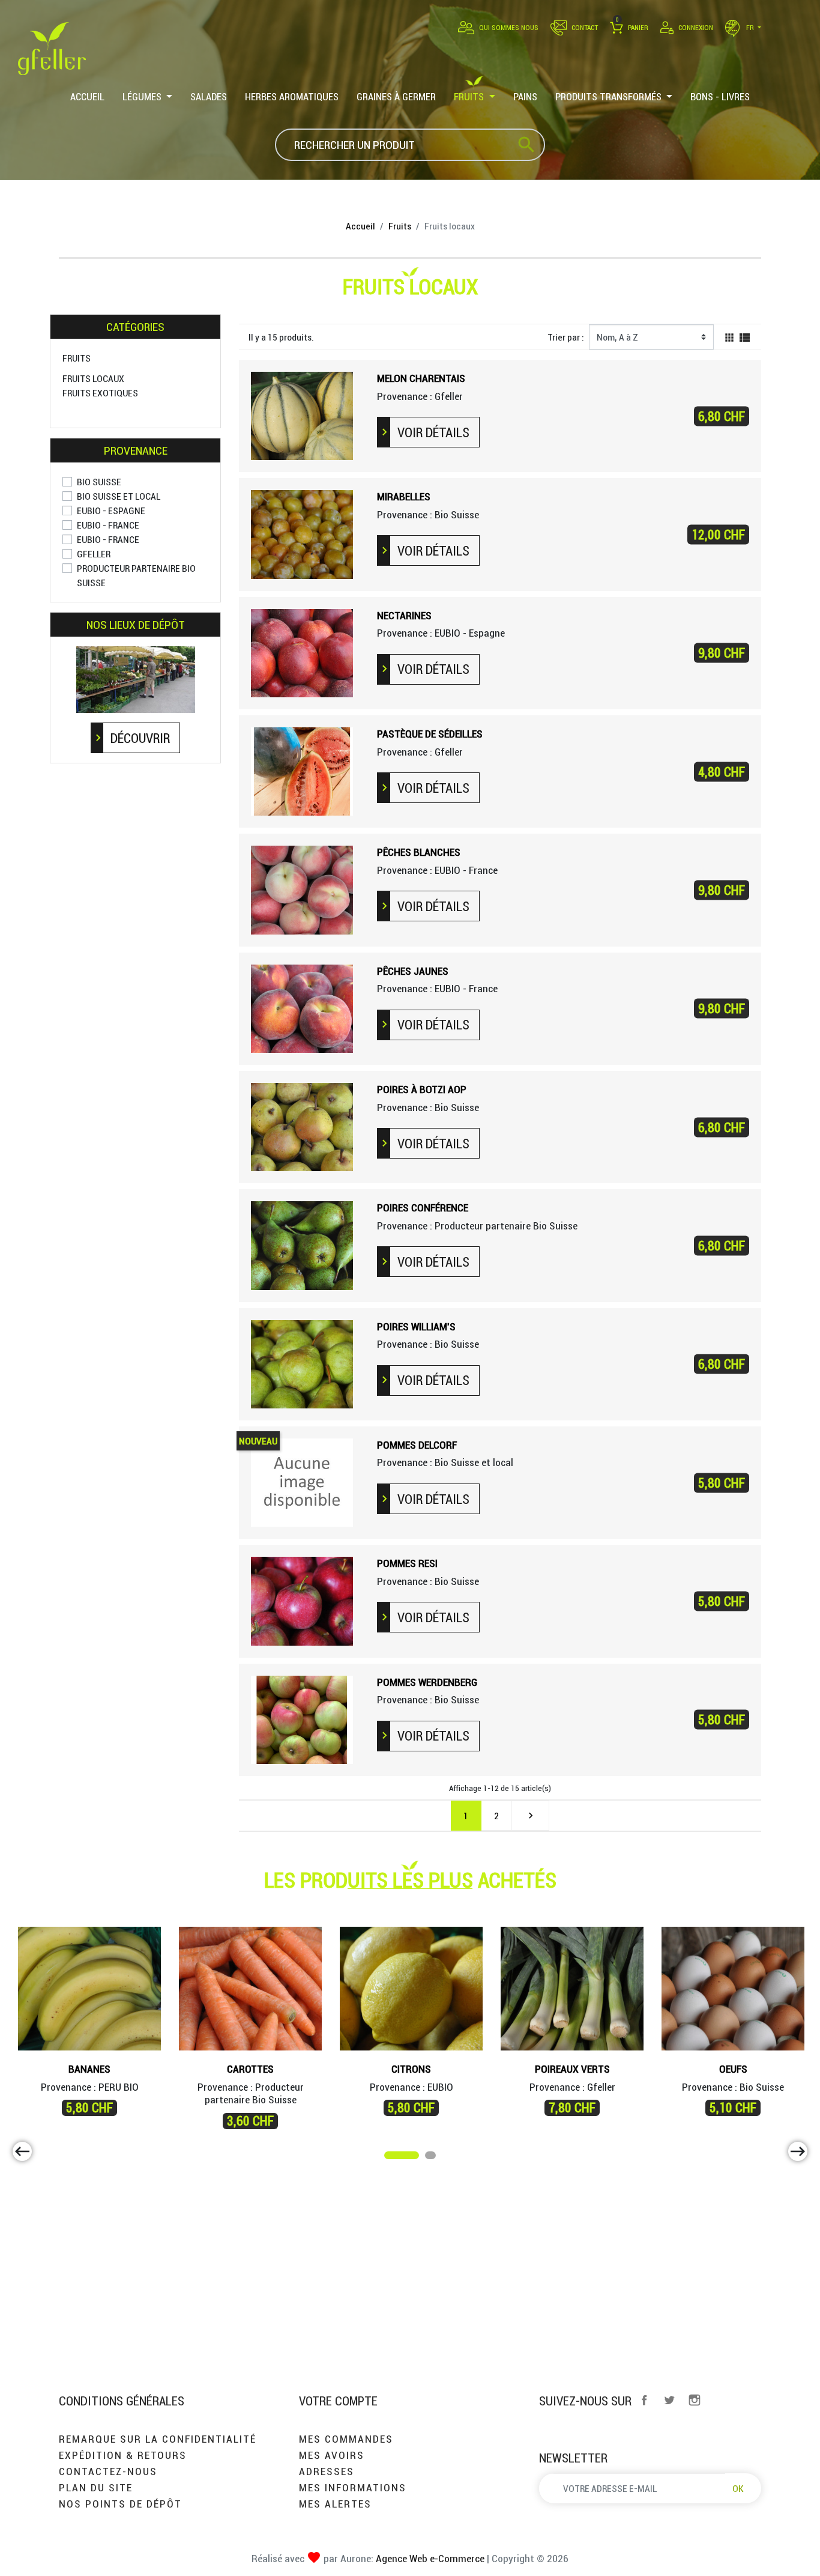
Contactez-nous (108, 2471)
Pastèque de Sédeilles (430, 734)
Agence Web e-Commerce (429, 2558)
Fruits (77, 358)
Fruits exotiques (100, 393)
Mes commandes (346, 2439)
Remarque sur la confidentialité (158, 2439)
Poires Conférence (423, 1208)
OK (738, 2488)
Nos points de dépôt (120, 2504)
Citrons (411, 2069)
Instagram (695, 2400)
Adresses (327, 2471)
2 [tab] (431, 2157)
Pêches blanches (419, 852)
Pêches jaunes (413, 971)
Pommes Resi (407, 1563)
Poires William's (416, 1326)
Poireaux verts (572, 2069)
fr (750, 27)
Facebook (644, 2400)
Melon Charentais (421, 378)
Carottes (250, 2069)
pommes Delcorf (417, 1445)
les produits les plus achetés (410, 1880)
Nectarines (404, 615)
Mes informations (353, 2487)
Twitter (669, 2400)
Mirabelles (404, 496)
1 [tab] (390, 2157)
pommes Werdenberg (427, 1682)
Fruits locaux (93, 378)
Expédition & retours (123, 2455)
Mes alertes (335, 2504)
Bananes (89, 2069)
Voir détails (433, 432)
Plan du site (96, 2487)
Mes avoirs (332, 2455)
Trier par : (566, 337)
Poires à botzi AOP (422, 1089)
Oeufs (733, 2069)
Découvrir (140, 738)
